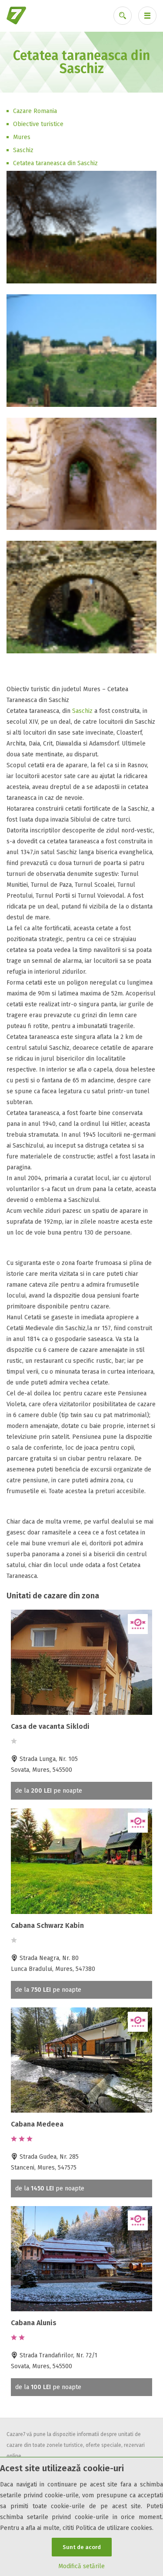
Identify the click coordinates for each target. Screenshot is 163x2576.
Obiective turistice (38, 124)
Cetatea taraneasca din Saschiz (55, 163)
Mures (22, 137)
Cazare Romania (35, 111)
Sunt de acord (82, 2547)
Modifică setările (81, 2566)
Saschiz (23, 150)
